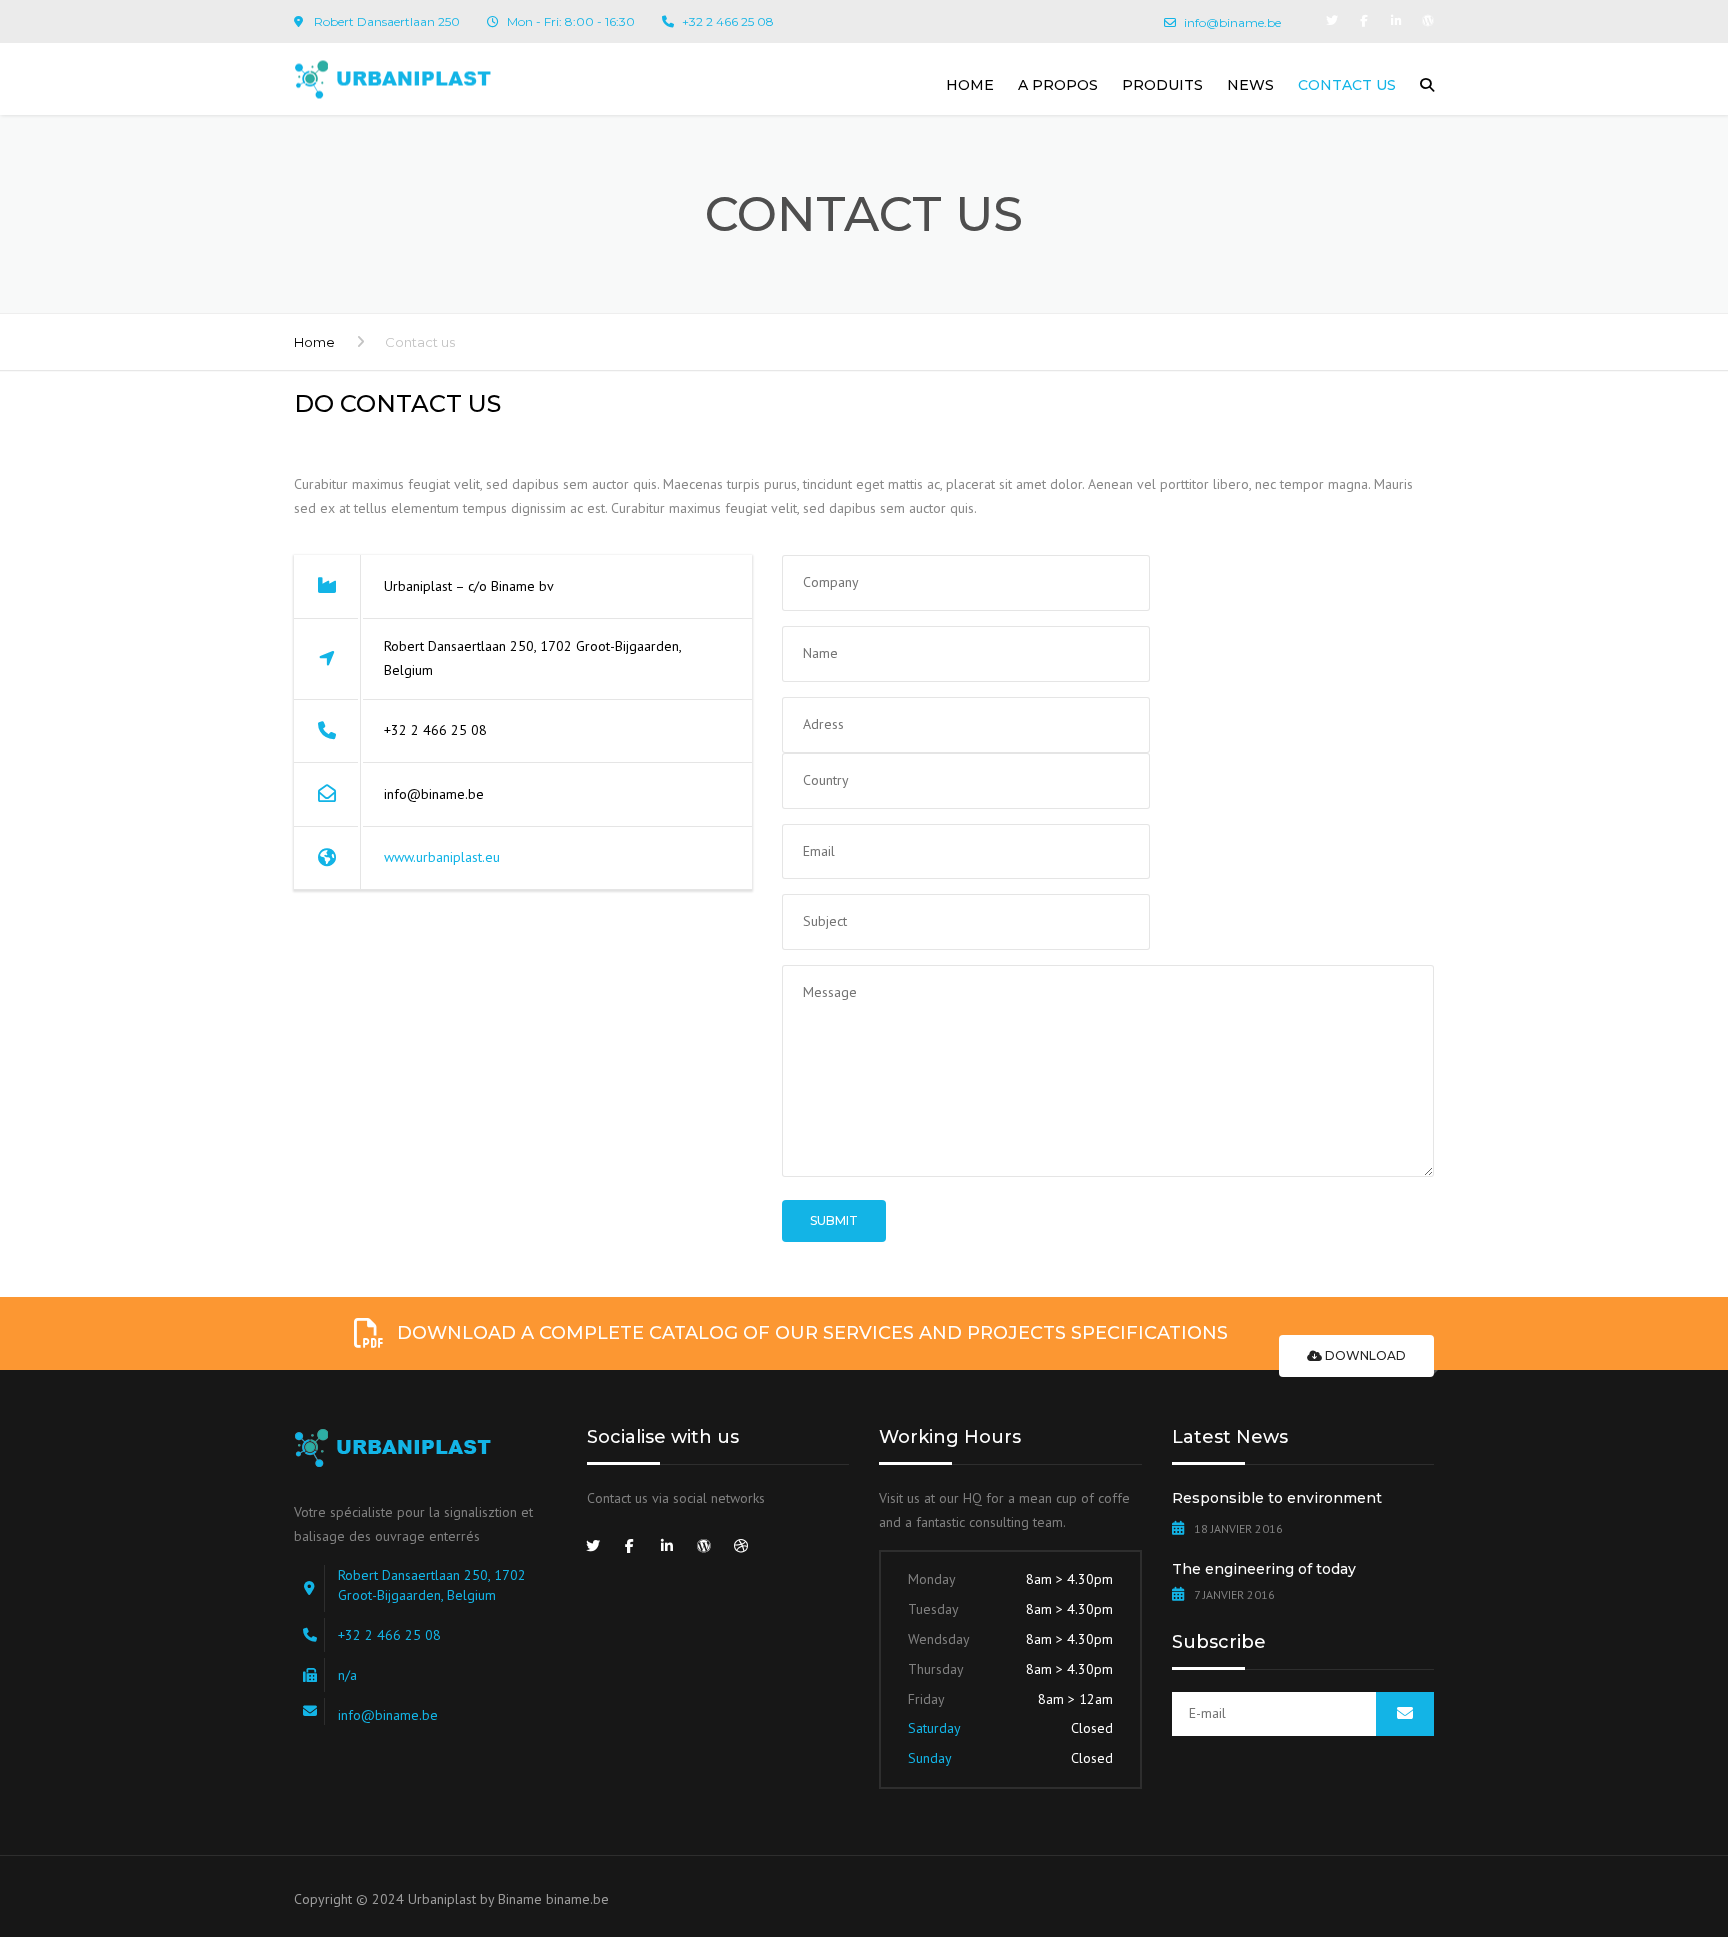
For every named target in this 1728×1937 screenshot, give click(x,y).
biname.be (577, 1899)
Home (970, 85)
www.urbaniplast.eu (442, 857)
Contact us (1347, 85)
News (1250, 85)
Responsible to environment (1277, 1498)
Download (1364, 1355)
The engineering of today (1264, 1569)
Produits (1162, 85)
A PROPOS (1058, 85)
